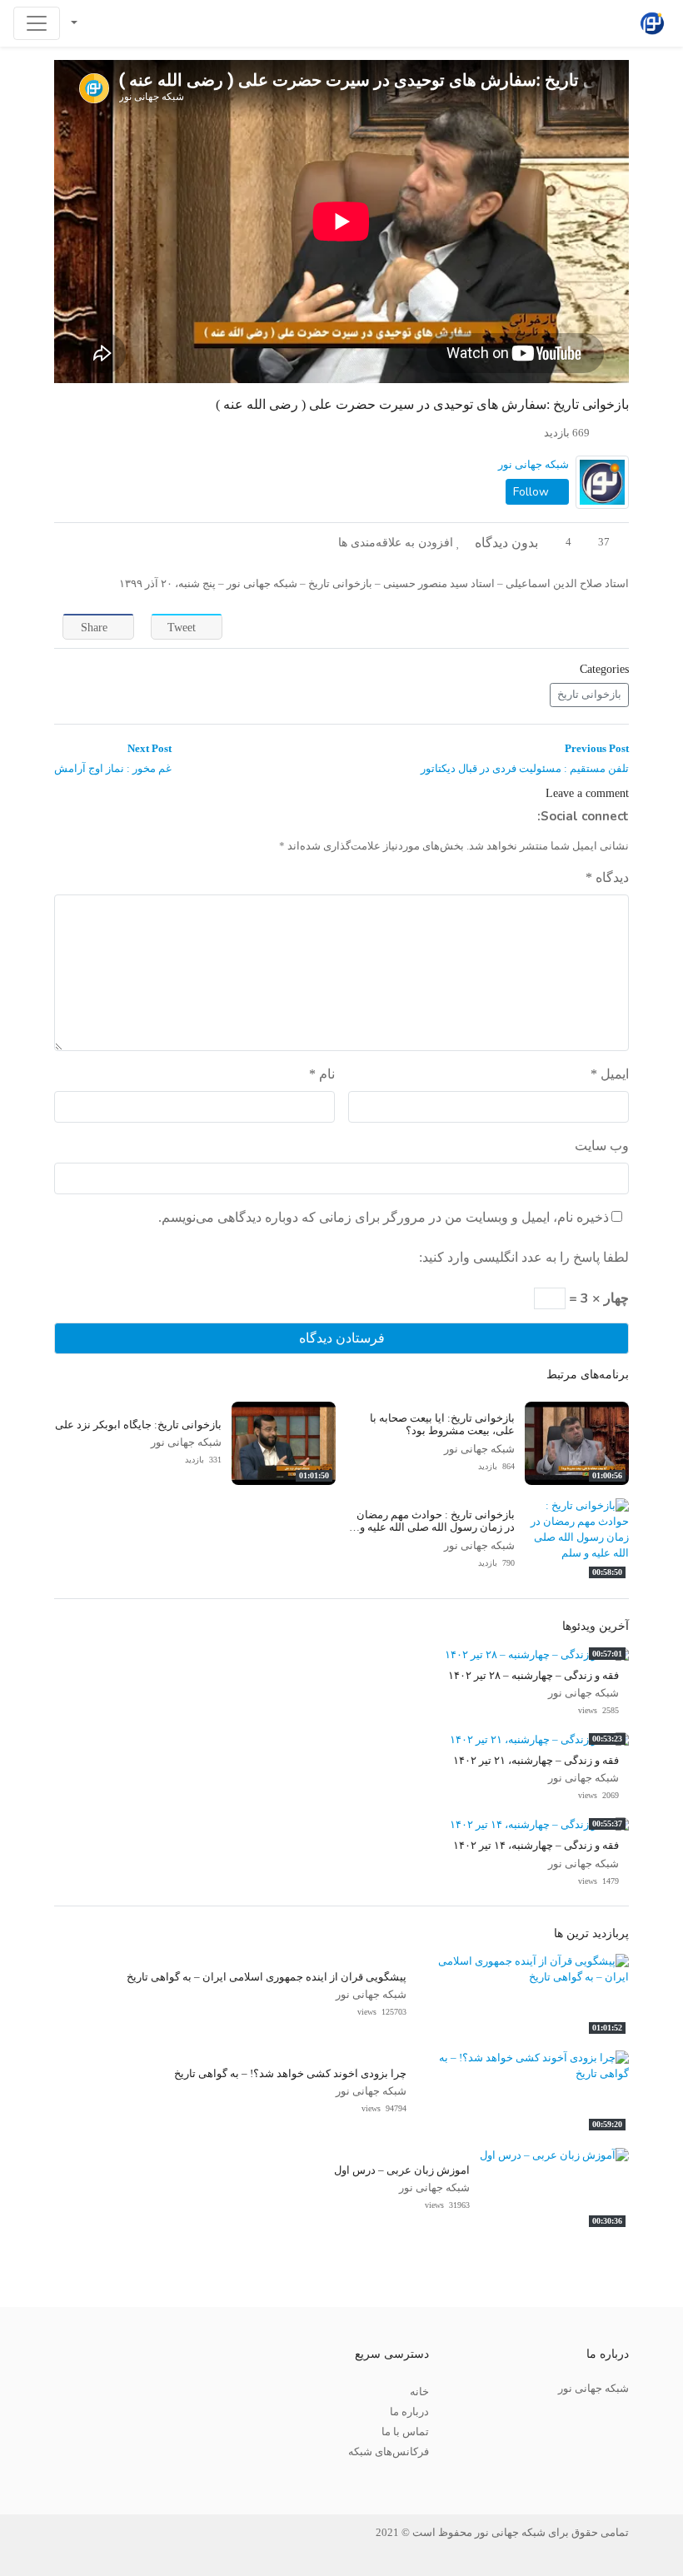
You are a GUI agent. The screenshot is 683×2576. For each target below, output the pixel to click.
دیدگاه (607, 877)
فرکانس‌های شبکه (389, 2452)
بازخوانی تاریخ (589, 695)
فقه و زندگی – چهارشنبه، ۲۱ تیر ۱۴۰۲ (536, 1761)
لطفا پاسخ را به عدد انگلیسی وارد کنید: (524, 1257)
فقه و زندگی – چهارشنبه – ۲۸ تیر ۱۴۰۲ (533, 1676)
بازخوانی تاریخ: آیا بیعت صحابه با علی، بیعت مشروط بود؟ (442, 1425)
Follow (533, 492)
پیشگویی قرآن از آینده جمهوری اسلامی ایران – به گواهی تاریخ (267, 1977)
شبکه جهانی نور (533, 465)
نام (322, 1074)
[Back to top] (47, 2480)
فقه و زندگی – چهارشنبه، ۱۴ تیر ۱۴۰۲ (536, 1846)
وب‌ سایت (602, 1146)
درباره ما (409, 2412)
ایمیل (610, 1074)
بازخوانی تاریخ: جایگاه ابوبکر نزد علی (138, 1425)
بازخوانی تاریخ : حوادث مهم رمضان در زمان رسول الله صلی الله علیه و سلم (436, 1528)
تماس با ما (405, 2432)
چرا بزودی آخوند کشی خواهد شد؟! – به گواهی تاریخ (290, 2074)
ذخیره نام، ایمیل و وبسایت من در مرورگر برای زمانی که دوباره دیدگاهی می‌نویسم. (384, 1217)
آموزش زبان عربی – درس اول (402, 2170)
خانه (419, 2392)
